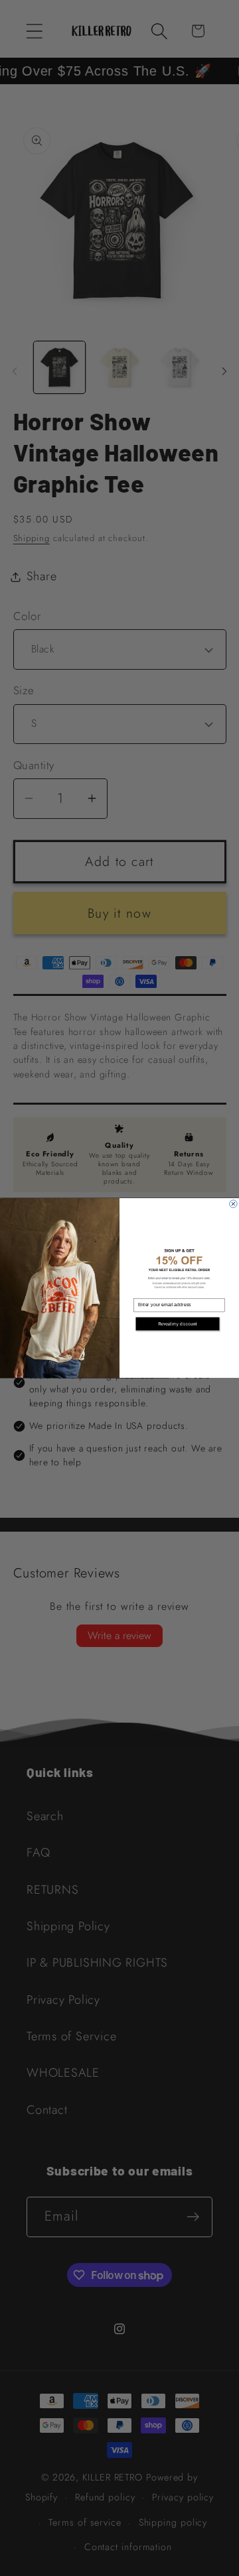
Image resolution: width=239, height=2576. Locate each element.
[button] (179, 1325)
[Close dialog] (234, 1204)
